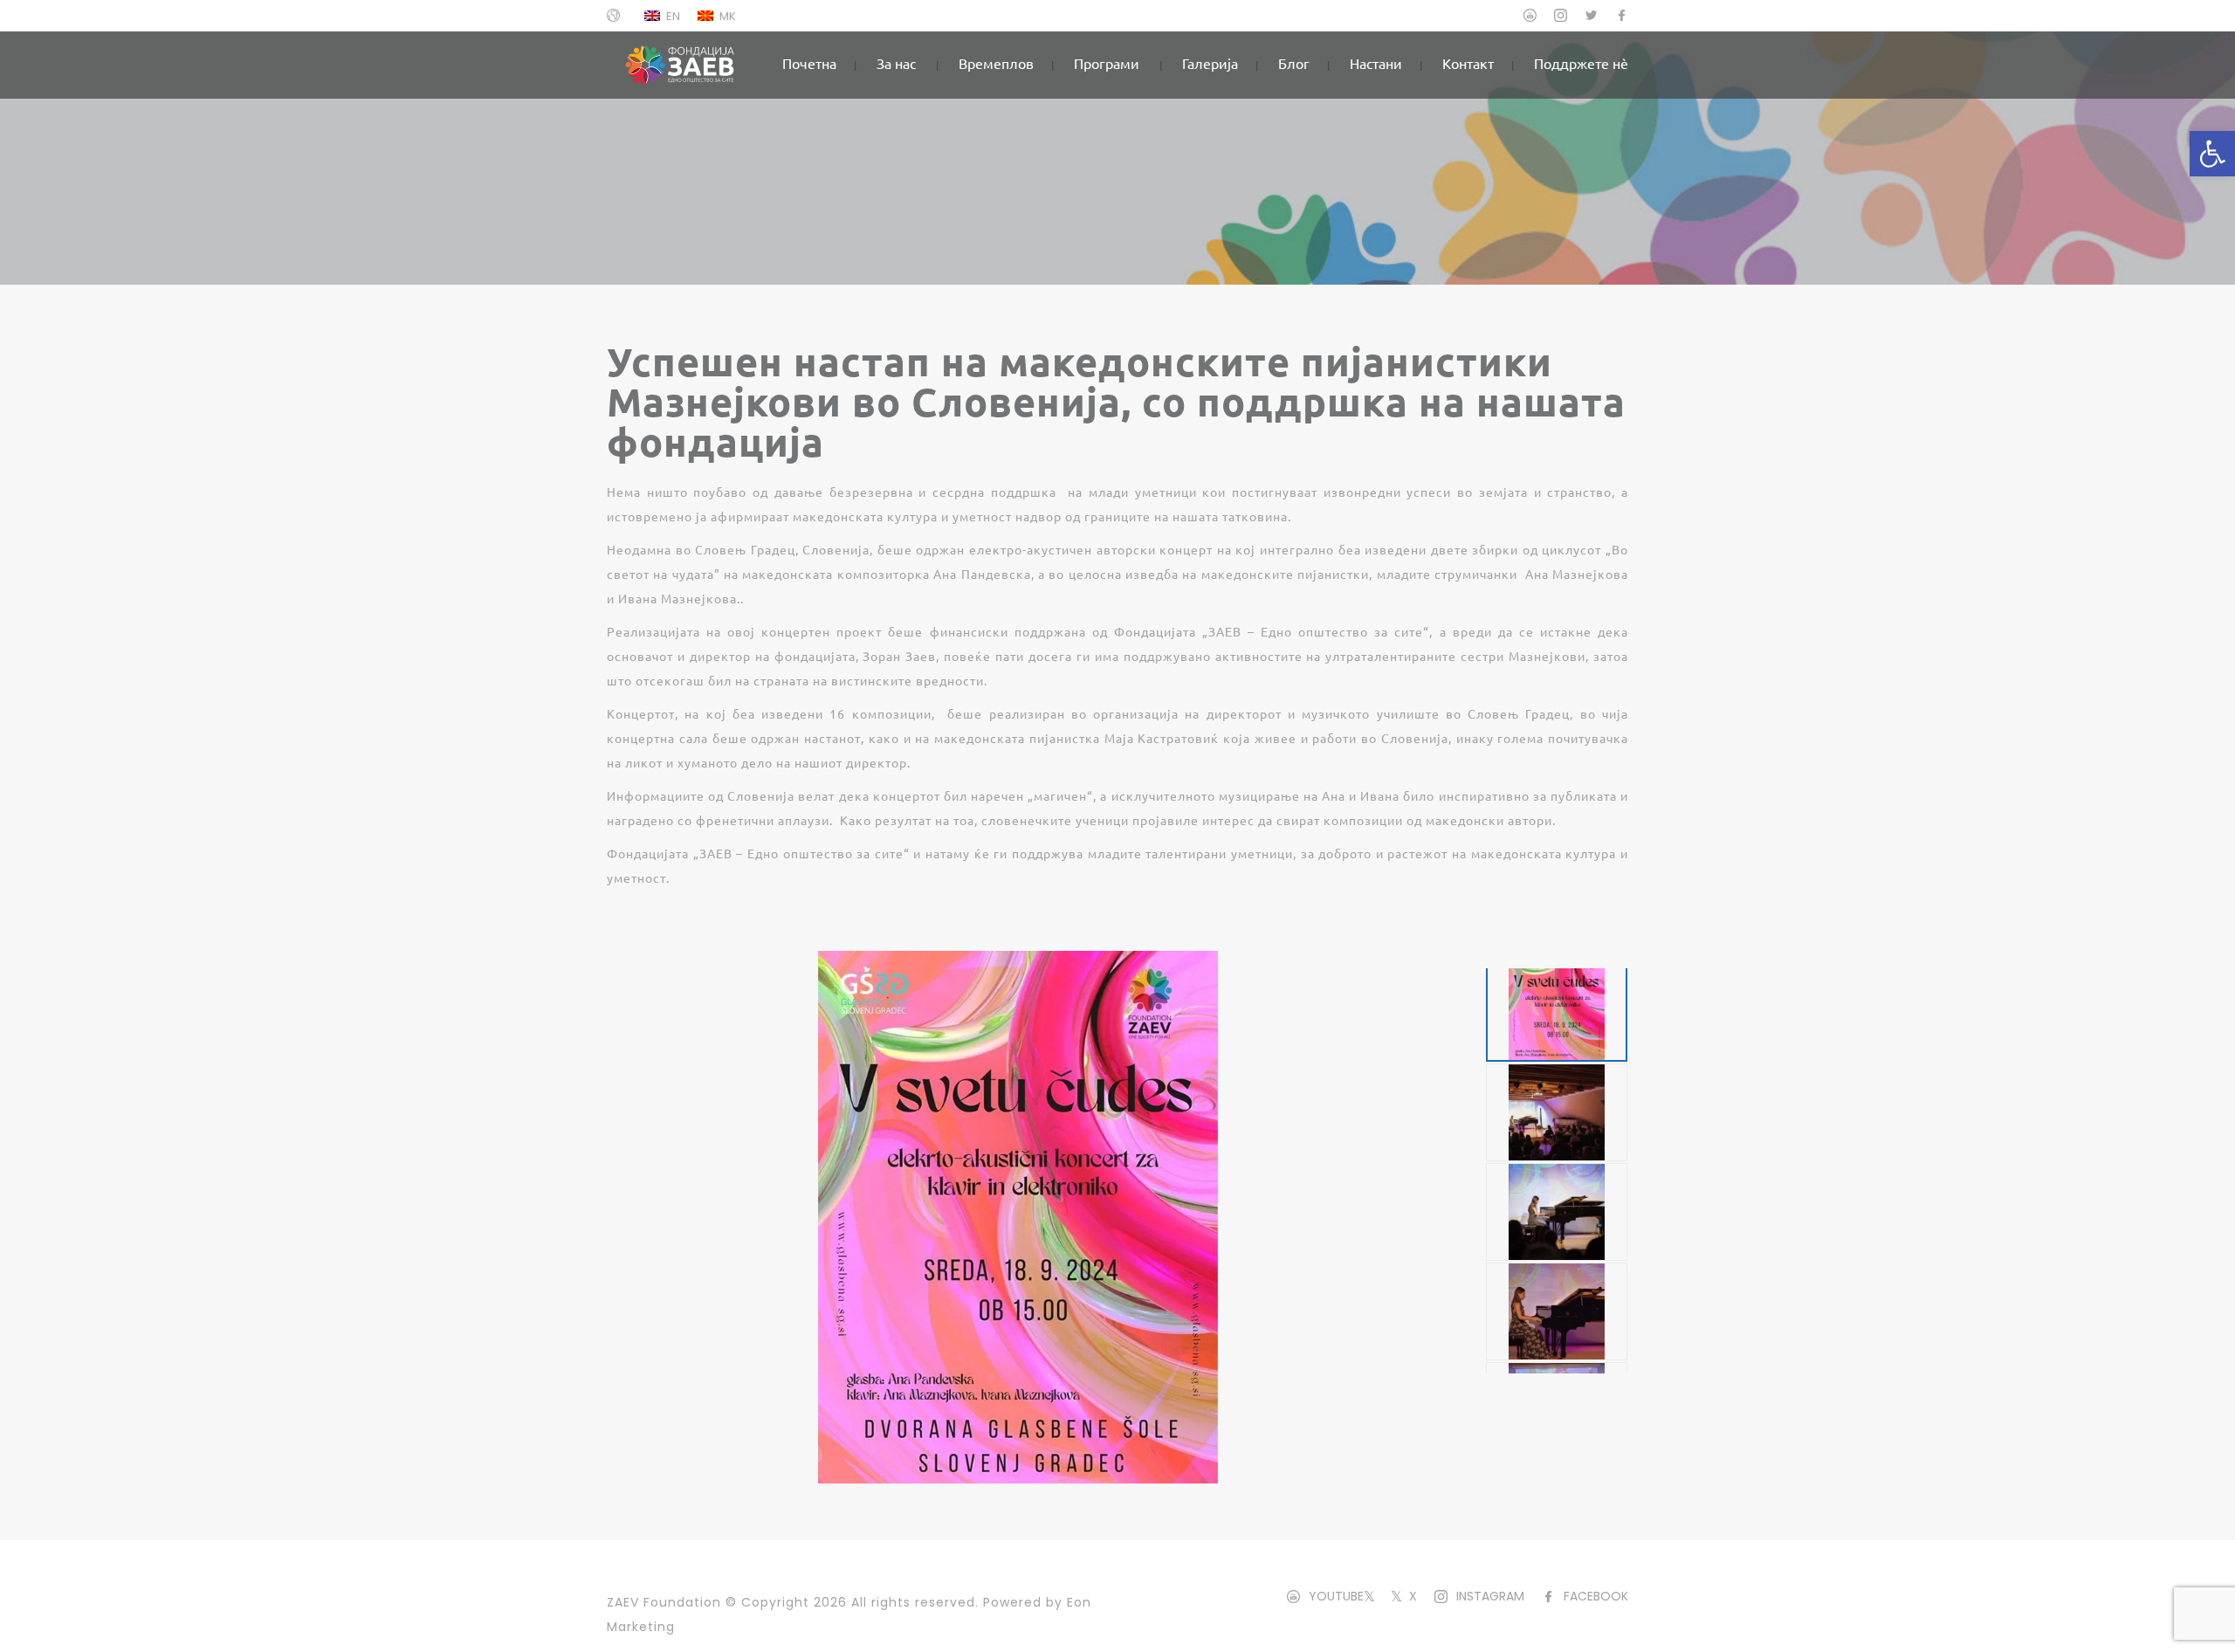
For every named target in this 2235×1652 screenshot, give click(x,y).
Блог (1294, 63)
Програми (1107, 63)
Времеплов (996, 63)
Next (1046, 1476)
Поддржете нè (1581, 63)
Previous (1046, 959)
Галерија (1210, 63)
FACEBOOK (1596, 1596)
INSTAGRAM (1490, 1596)
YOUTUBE (1336, 1596)
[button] (2212, 154)
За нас (896, 63)
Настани (1376, 63)
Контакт (1468, 63)
